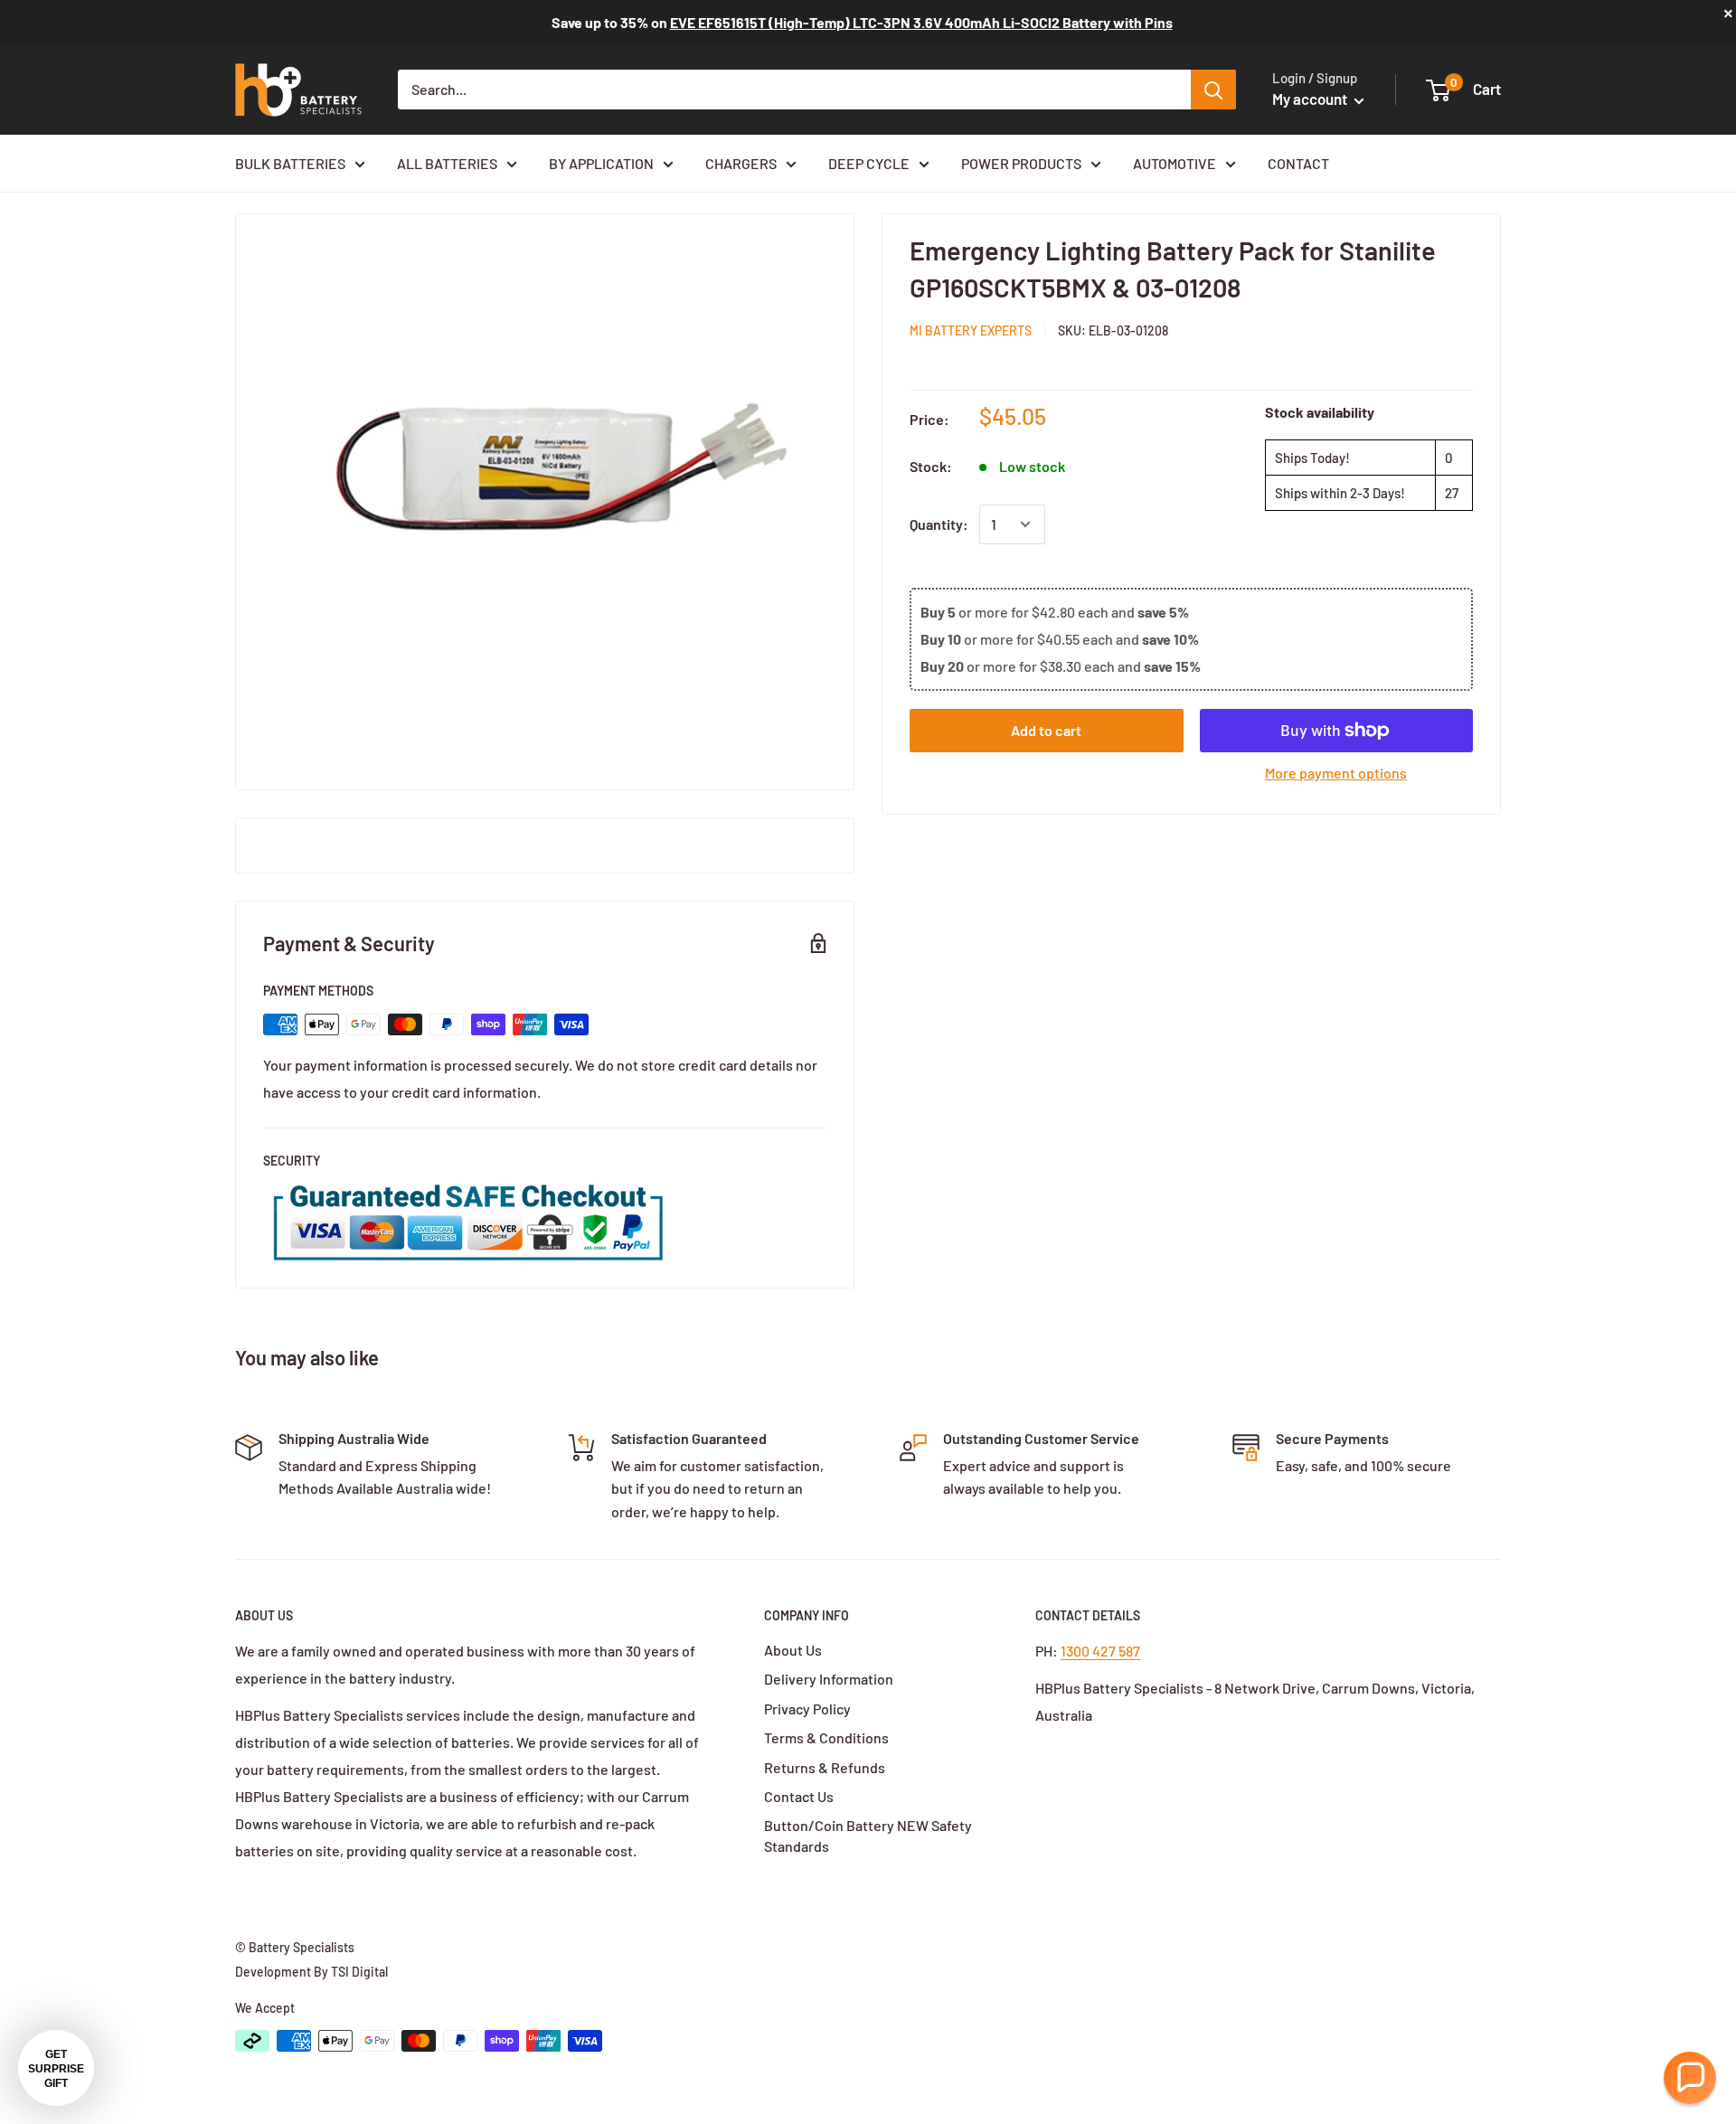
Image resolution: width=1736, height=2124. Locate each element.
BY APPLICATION (601, 163)
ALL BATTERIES (447, 163)
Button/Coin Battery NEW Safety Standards (868, 1835)
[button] (1690, 2078)
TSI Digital (359, 1972)
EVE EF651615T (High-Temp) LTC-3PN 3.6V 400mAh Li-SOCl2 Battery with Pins (921, 22)
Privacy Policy (807, 1709)
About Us (793, 1650)
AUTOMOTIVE (1175, 163)
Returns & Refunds (825, 1767)
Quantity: (939, 524)
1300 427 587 (1100, 1651)
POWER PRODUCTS (1021, 163)
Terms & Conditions (826, 1737)
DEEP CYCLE (869, 163)
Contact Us (799, 1796)
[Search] (1213, 90)
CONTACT (1298, 163)
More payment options (1336, 773)
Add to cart (1046, 730)
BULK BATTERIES (290, 163)
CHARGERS (741, 163)
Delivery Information (829, 1679)
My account (1311, 99)
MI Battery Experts (971, 330)
